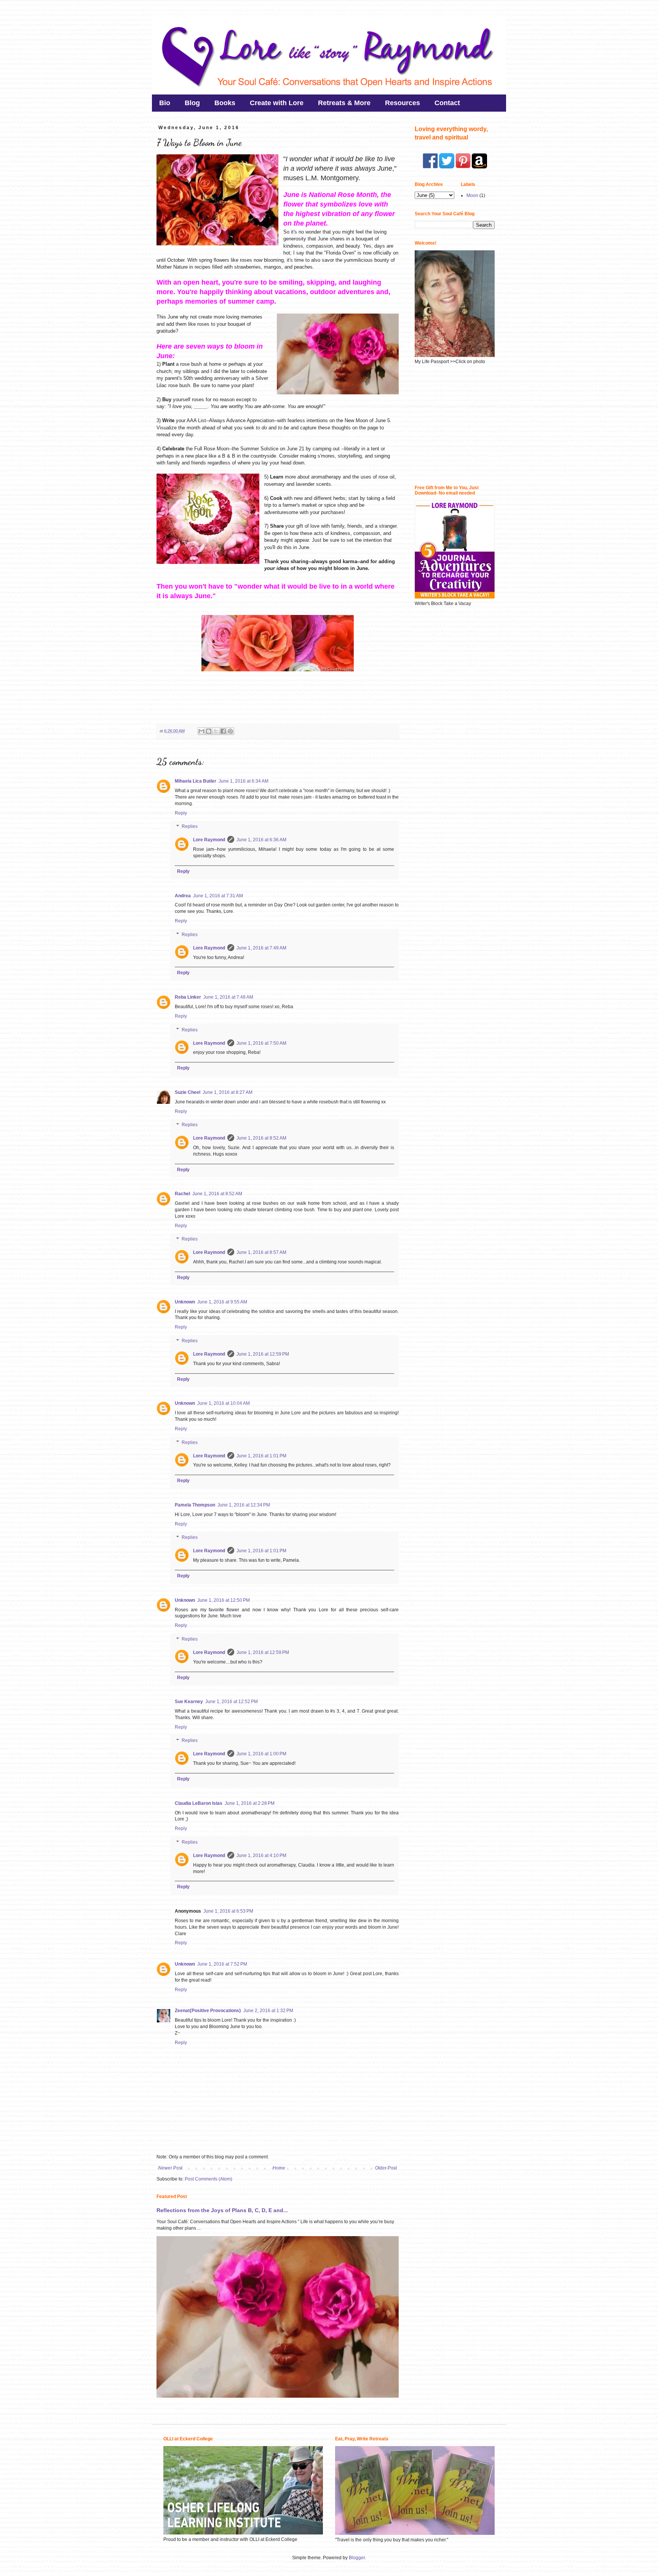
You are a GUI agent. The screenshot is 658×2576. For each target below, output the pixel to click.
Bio (165, 103)
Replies (190, 827)
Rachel (182, 1194)
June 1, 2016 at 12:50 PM (224, 1600)
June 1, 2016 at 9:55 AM (222, 1302)
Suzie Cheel (188, 1092)
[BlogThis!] (209, 731)
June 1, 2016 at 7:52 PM (222, 1964)
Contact (447, 103)
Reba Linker (188, 997)
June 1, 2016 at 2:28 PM (250, 1803)
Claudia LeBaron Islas (199, 1803)
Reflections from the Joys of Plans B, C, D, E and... (222, 2210)
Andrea (183, 896)
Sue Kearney (189, 1702)
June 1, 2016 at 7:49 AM (261, 948)
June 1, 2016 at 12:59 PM (263, 1354)
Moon (472, 195)
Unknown (185, 1302)
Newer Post (170, 2168)
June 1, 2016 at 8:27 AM (228, 1092)
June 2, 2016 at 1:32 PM (268, 2011)
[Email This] (201, 731)
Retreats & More (344, 103)
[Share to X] (216, 731)
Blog (192, 103)
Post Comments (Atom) (208, 2179)
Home (279, 2168)
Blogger (357, 2558)
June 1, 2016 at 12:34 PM (244, 1505)
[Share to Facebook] (223, 731)
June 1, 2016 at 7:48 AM (228, 997)
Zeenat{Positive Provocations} (208, 2011)
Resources (402, 103)
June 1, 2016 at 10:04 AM (224, 1403)
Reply (181, 813)
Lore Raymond (209, 840)
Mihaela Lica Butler (196, 781)
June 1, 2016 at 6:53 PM (228, 1911)
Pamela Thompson (195, 1505)
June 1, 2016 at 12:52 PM (232, 1702)
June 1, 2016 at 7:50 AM (261, 1043)
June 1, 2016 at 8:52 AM (261, 1138)
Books (225, 103)
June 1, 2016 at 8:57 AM (261, 1252)
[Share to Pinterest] (230, 731)
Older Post (386, 2168)
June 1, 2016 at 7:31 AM (218, 896)
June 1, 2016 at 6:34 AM (244, 781)
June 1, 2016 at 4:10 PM (261, 1856)
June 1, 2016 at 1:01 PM (261, 1456)
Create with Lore (277, 103)
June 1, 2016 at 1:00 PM (261, 1754)
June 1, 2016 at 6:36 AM (261, 840)
